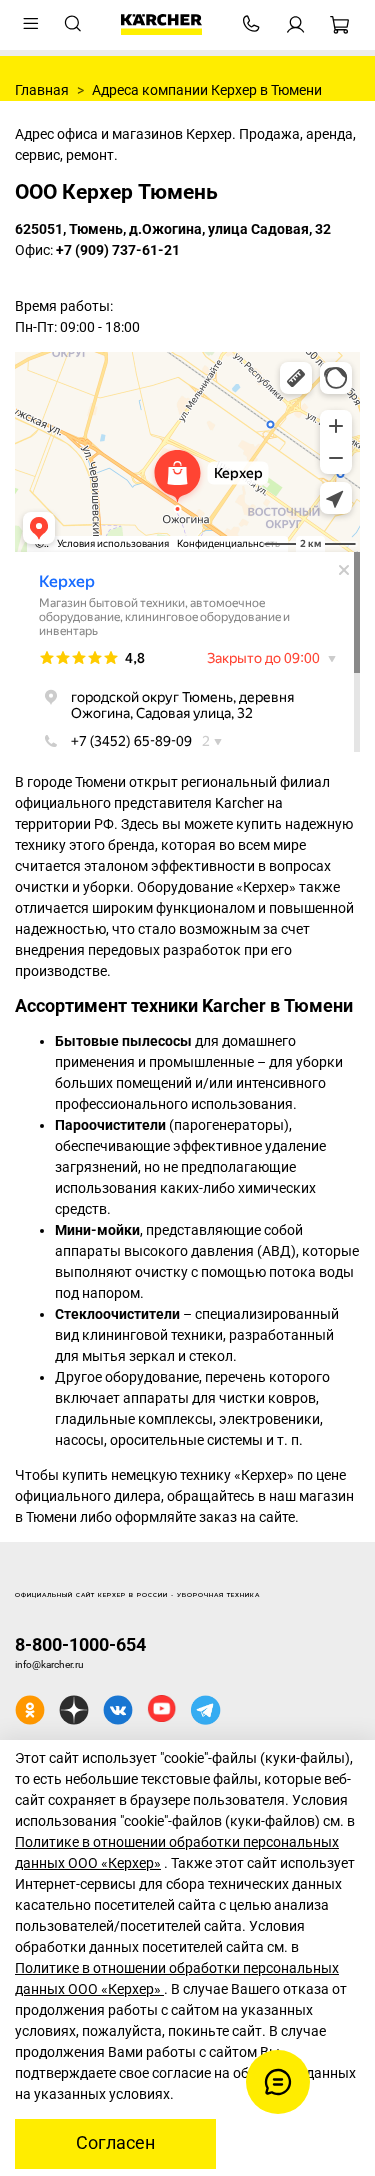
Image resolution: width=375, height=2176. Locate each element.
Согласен (115, 2143)
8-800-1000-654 (80, 1644)
